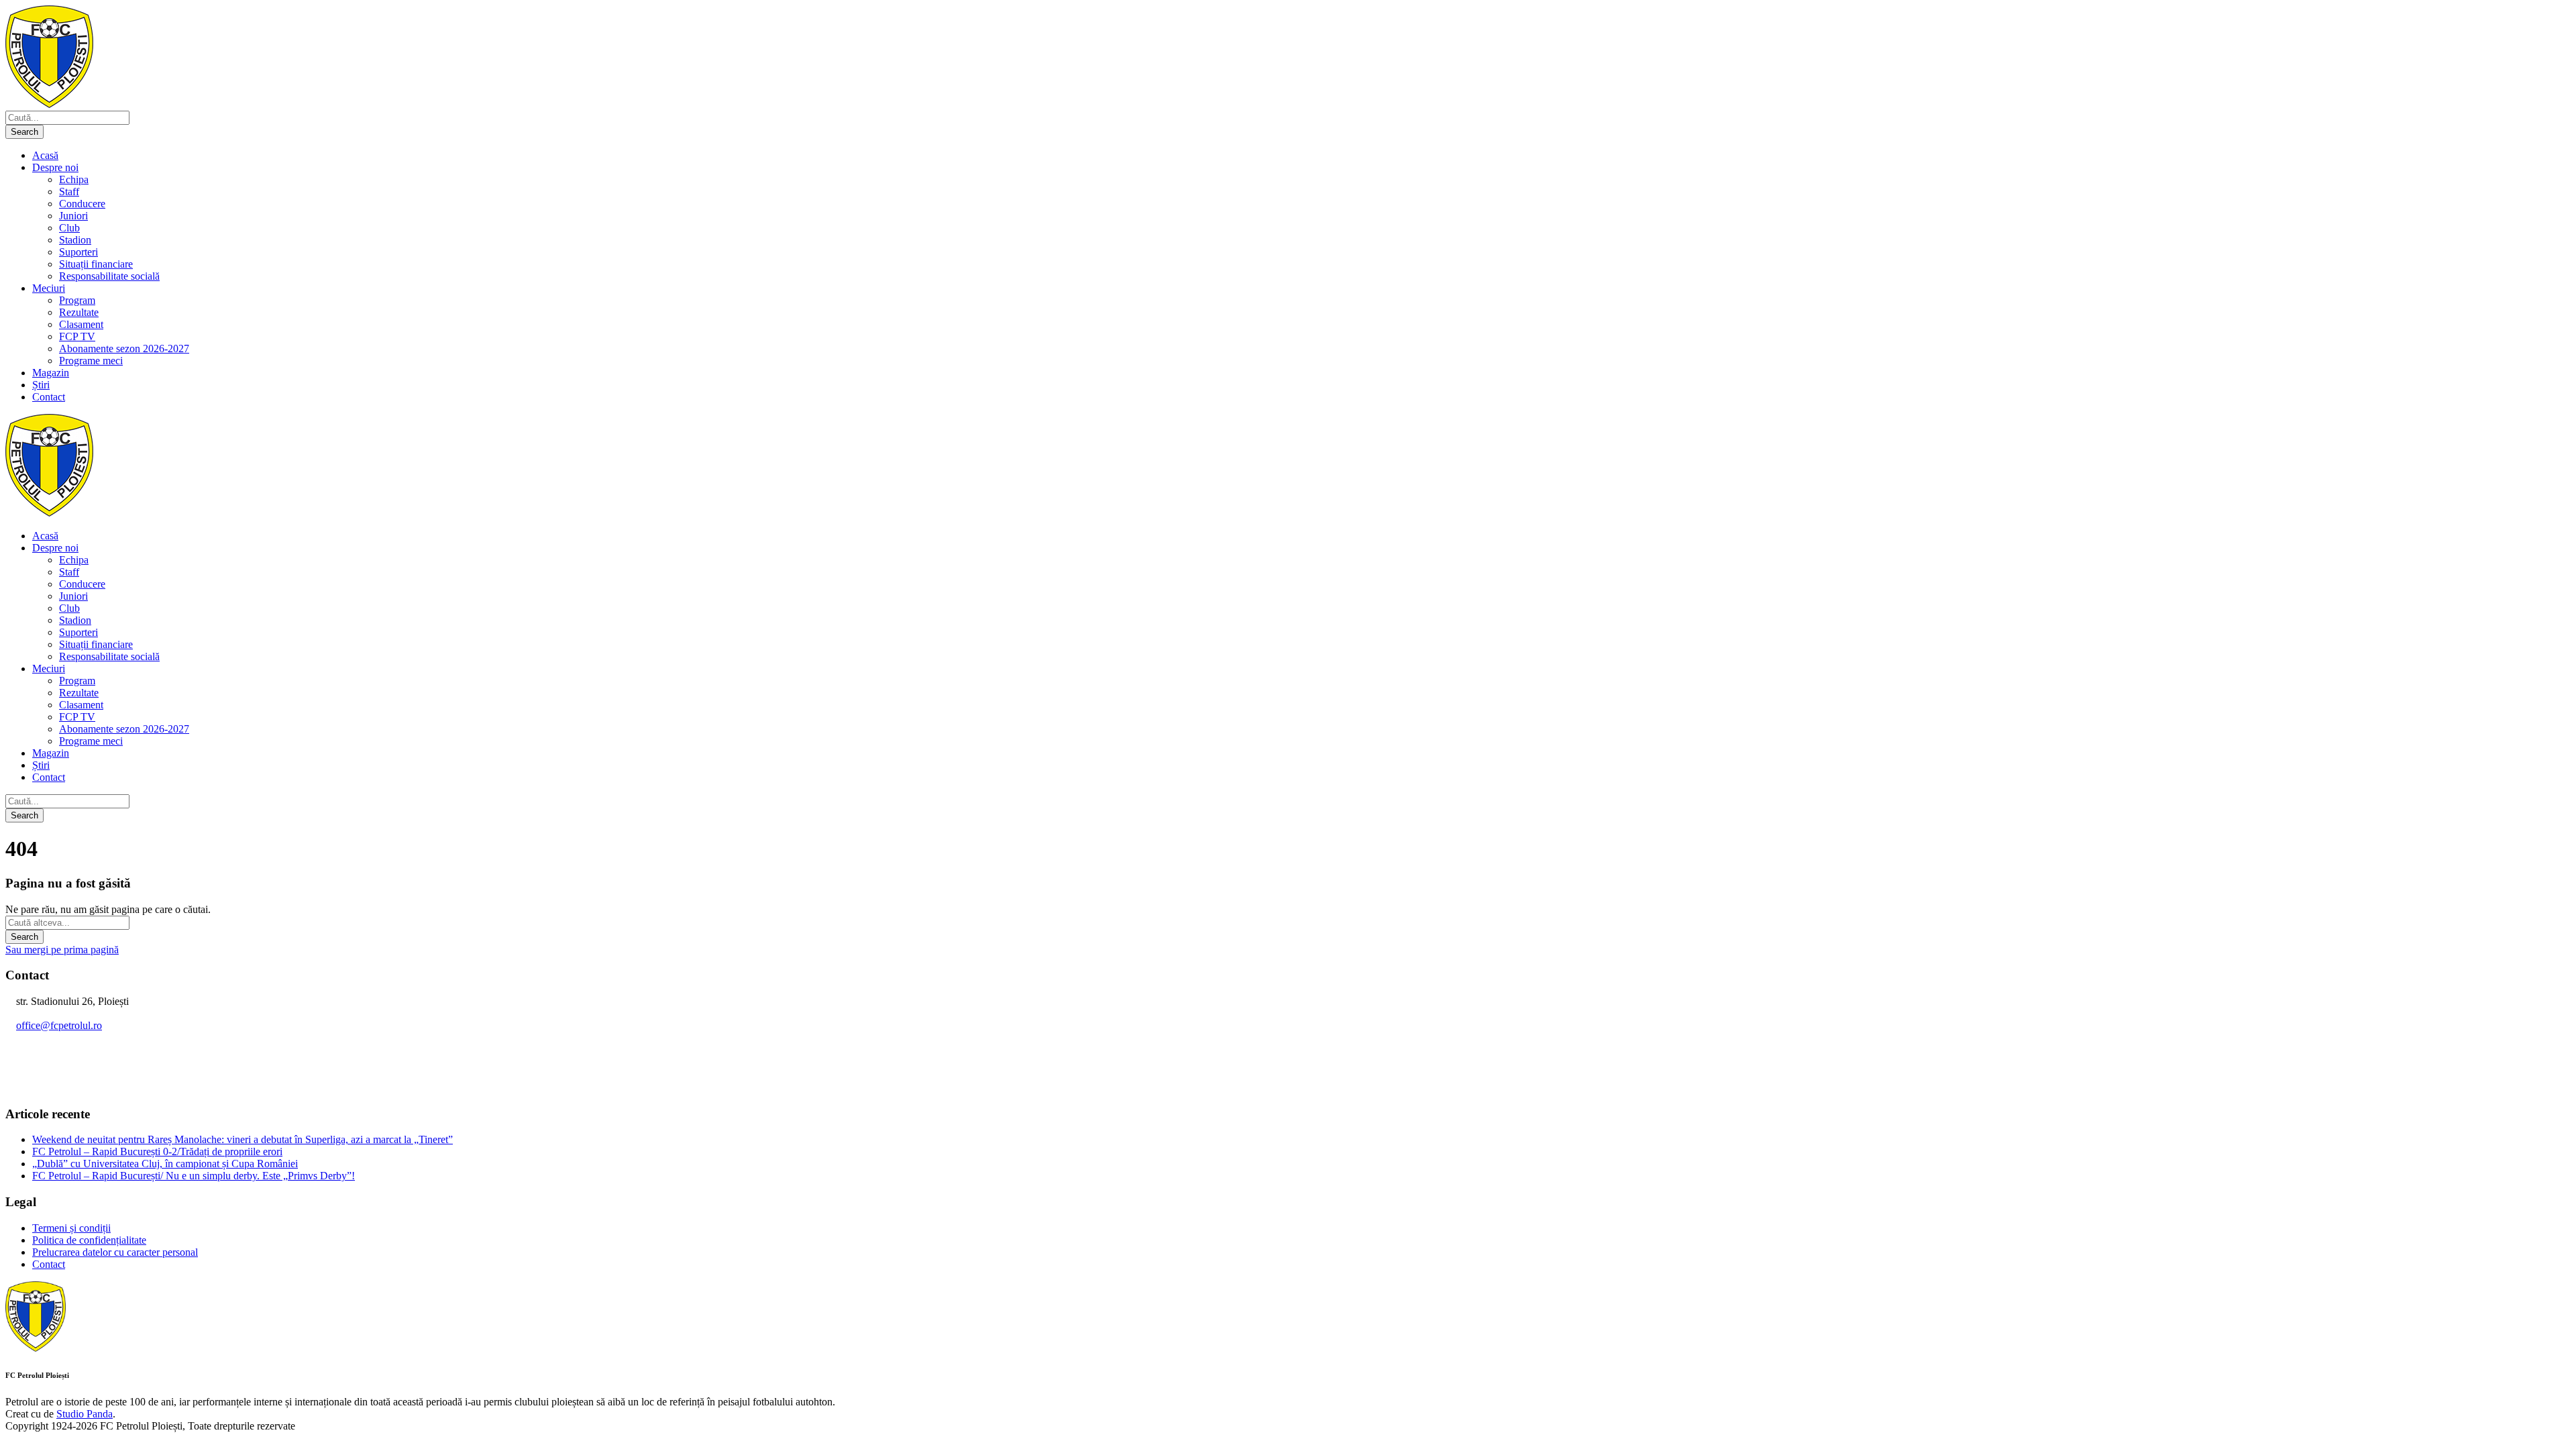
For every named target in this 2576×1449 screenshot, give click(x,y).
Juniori (73, 216)
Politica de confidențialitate (89, 1240)
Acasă (45, 155)
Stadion (75, 240)
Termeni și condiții (71, 1228)
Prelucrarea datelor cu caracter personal (115, 1252)
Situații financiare (96, 264)
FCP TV (77, 336)
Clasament (81, 324)
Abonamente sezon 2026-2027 (124, 348)
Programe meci (91, 361)
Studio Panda (85, 1414)
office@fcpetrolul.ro (59, 1025)
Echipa (74, 179)
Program (77, 300)
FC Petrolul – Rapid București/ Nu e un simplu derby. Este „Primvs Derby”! (194, 1176)
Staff (69, 192)
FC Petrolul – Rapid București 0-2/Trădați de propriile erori (157, 1151)
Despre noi (55, 167)
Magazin (51, 373)
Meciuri (49, 288)
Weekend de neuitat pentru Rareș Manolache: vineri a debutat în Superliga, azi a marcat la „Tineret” (243, 1139)
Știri (41, 385)
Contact (49, 397)
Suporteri (78, 252)
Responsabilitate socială (109, 276)
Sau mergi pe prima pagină (62, 950)
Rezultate (79, 312)
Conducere (82, 204)
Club (69, 228)
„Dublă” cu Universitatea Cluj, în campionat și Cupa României (165, 1164)
